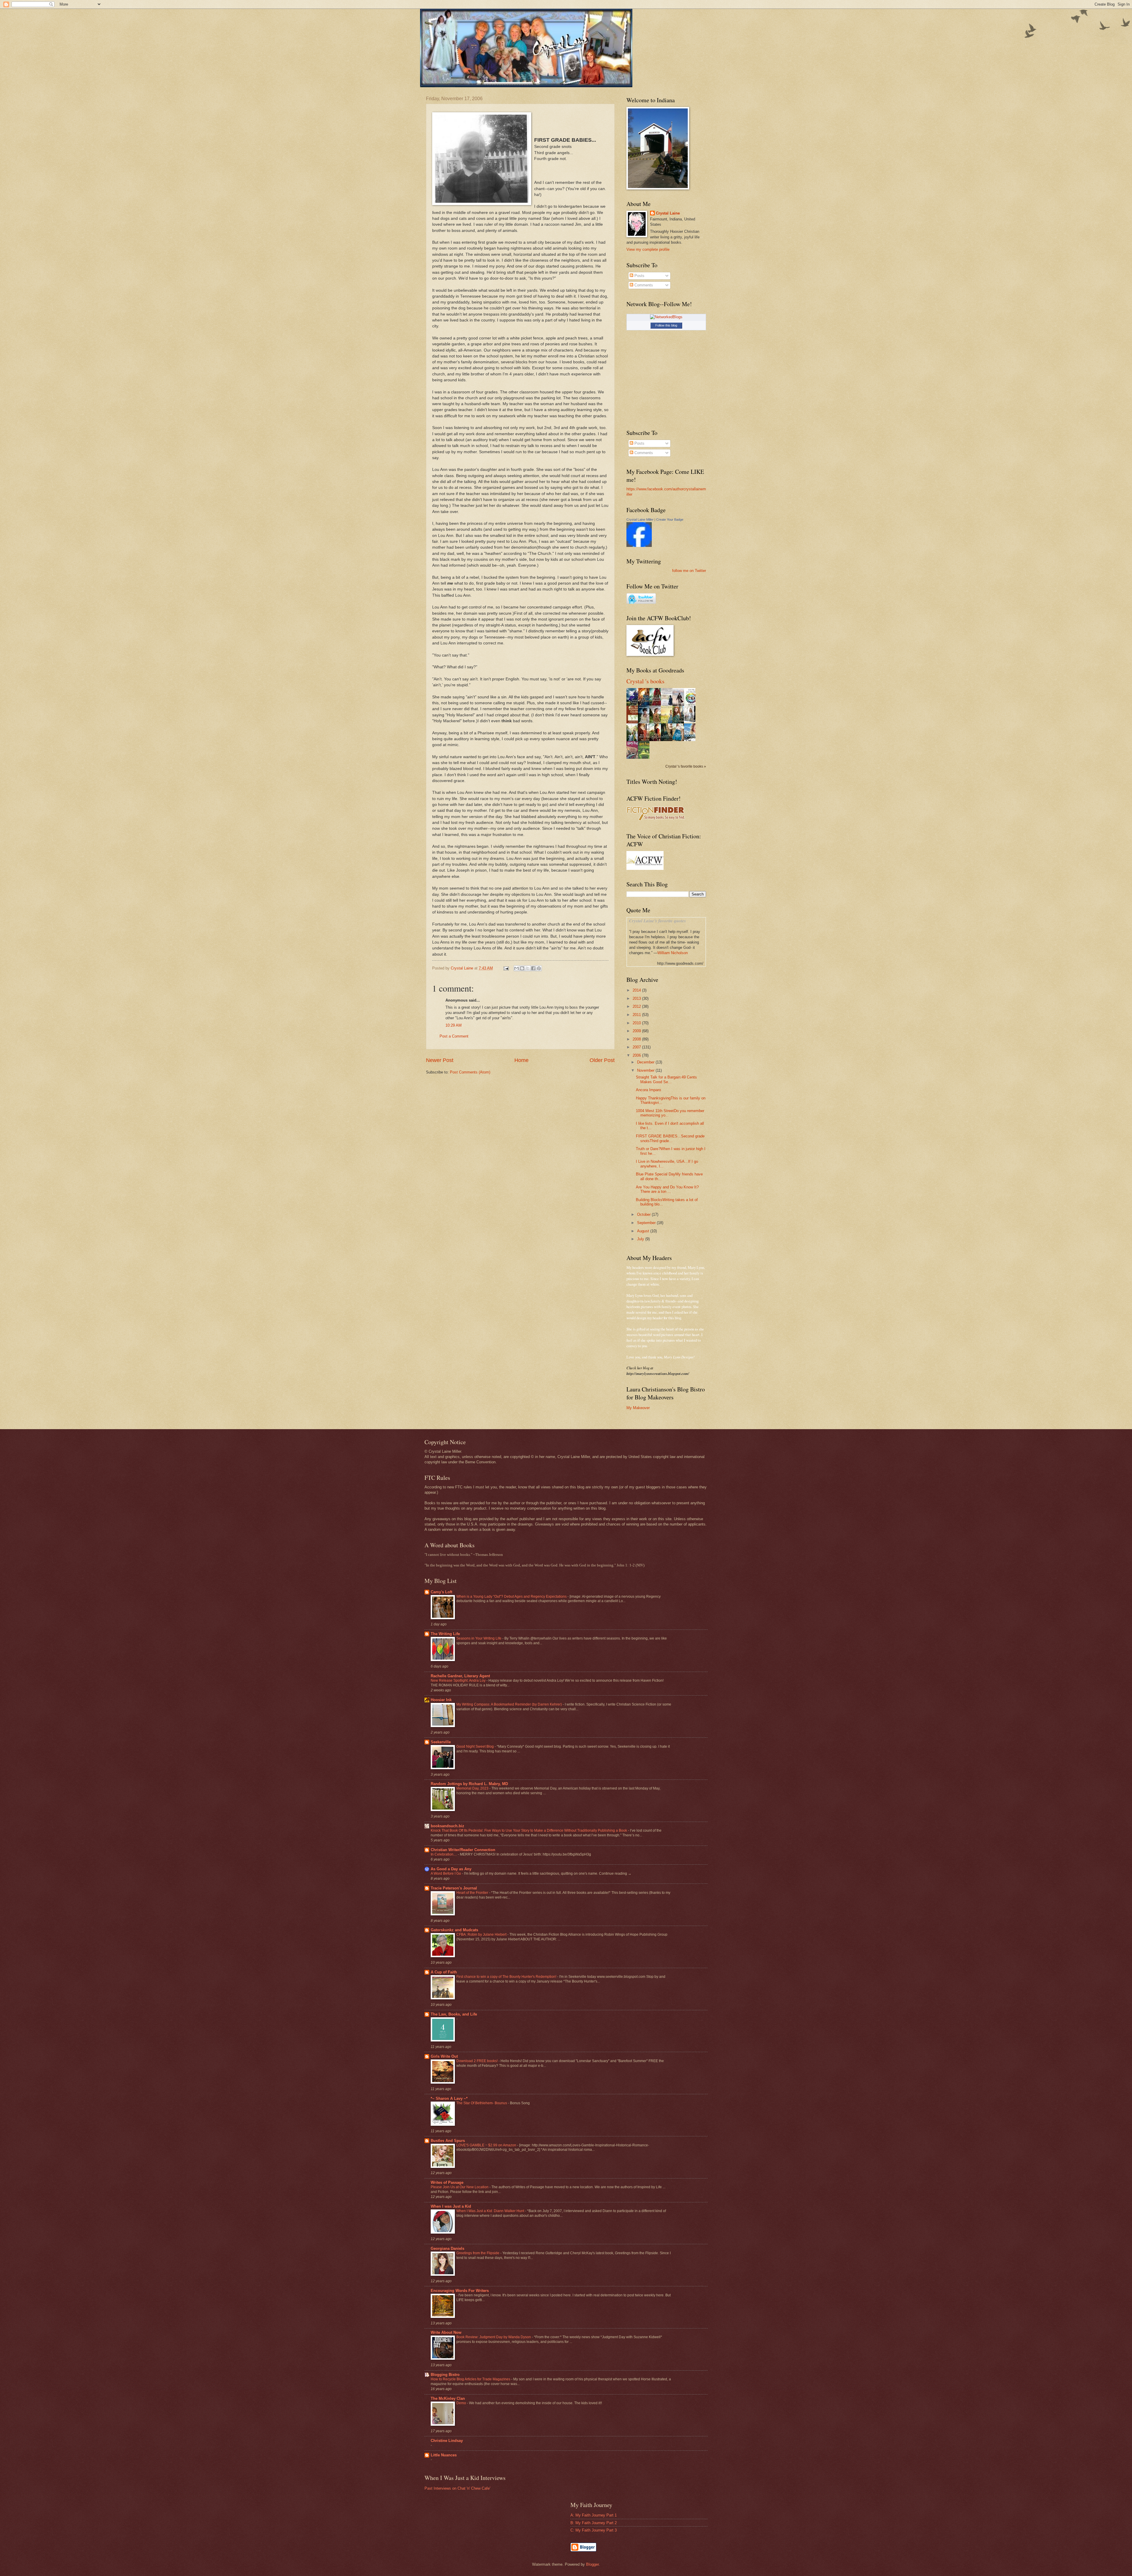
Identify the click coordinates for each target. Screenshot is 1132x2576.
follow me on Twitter (689, 571)
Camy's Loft (441, 1592)
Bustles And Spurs (448, 2141)
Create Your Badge (670, 520)
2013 (637, 998)
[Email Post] (506, 968)
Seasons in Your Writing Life (479, 1638)
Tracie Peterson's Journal (454, 1888)
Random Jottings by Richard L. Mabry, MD (469, 1784)
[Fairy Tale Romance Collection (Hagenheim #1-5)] (691, 721)
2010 (637, 1023)
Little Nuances (444, 2455)
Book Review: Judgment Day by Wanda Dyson (494, 2337)
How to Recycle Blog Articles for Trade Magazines (471, 2379)
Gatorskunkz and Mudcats (454, 1930)
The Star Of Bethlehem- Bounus (482, 2103)
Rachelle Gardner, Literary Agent (460, 1676)
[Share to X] (528, 968)
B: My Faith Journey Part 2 (594, 2523)
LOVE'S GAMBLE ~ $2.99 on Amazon (487, 2145)
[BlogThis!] (522, 968)
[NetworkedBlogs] (666, 317)
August (644, 1231)
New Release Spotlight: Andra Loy (459, 1680)
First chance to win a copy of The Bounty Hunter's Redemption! (507, 1977)
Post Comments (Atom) (470, 1072)
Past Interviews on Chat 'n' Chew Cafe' (457, 2488)
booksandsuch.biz (447, 1826)
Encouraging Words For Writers (460, 2291)
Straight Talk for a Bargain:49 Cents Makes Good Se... (666, 1079)
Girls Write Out (444, 2056)
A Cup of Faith (444, 1972)
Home (521, 1060)
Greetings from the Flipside (478, 2253)
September (647, 1223)
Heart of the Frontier (473, 1893)
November (646, 1070)
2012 (637, 1006)
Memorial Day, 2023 (473, 1788)
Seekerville (441, 1742)
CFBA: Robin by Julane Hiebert (482, 1935)
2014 (637, 990)
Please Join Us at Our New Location (460, 2187)
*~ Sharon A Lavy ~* (449, 2098)
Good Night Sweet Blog (475, 1747)
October (644, 1214)
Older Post (602, 1060)
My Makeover (638, 1408)
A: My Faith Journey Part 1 (594, 2515)
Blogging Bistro (445, 2375)
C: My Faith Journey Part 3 (594, 2530)
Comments (643, 285)
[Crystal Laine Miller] (639, 546)
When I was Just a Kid (451, 2206)
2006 (637, 1055)
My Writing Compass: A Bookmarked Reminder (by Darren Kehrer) (510, 1704)
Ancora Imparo (648, 1090)
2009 (637, 1031)
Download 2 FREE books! (477, 2061)
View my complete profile (648, 249)
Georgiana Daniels (447, 2248)
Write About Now (446, 2332)
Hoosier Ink (441, 1700)
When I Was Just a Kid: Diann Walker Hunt (491, 2211)
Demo (462, 2403)
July (641, 1239)
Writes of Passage (447, 2182)
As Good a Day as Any (451, 1869)
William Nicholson (673, 953)
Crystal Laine (668, 213)
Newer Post (440, 1060)
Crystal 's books (645, 681)
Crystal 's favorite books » (686, 766)
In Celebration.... (444, 1854)
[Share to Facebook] (533, 968)
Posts (639, 276)
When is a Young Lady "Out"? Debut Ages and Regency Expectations (512, 1597)
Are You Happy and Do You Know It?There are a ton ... (667, 1189)
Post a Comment (454, 1036)
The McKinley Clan (448, 2398)
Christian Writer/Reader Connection (463, 1850)
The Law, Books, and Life (454, 2014)
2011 (637, 1015)
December (646, 1062)
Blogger (592, 2564)
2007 (637, 1047)
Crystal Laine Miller (640, 520)
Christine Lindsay (447, 2441)
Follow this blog (666, 325)
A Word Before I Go (446, 1874)
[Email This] (516, 968)
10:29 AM (454, 1025)
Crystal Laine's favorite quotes (658, 921)
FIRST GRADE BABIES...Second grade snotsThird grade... (670, 1138)
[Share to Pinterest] (539, 968)
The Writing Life (445, 1634)
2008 (637, 1039)
